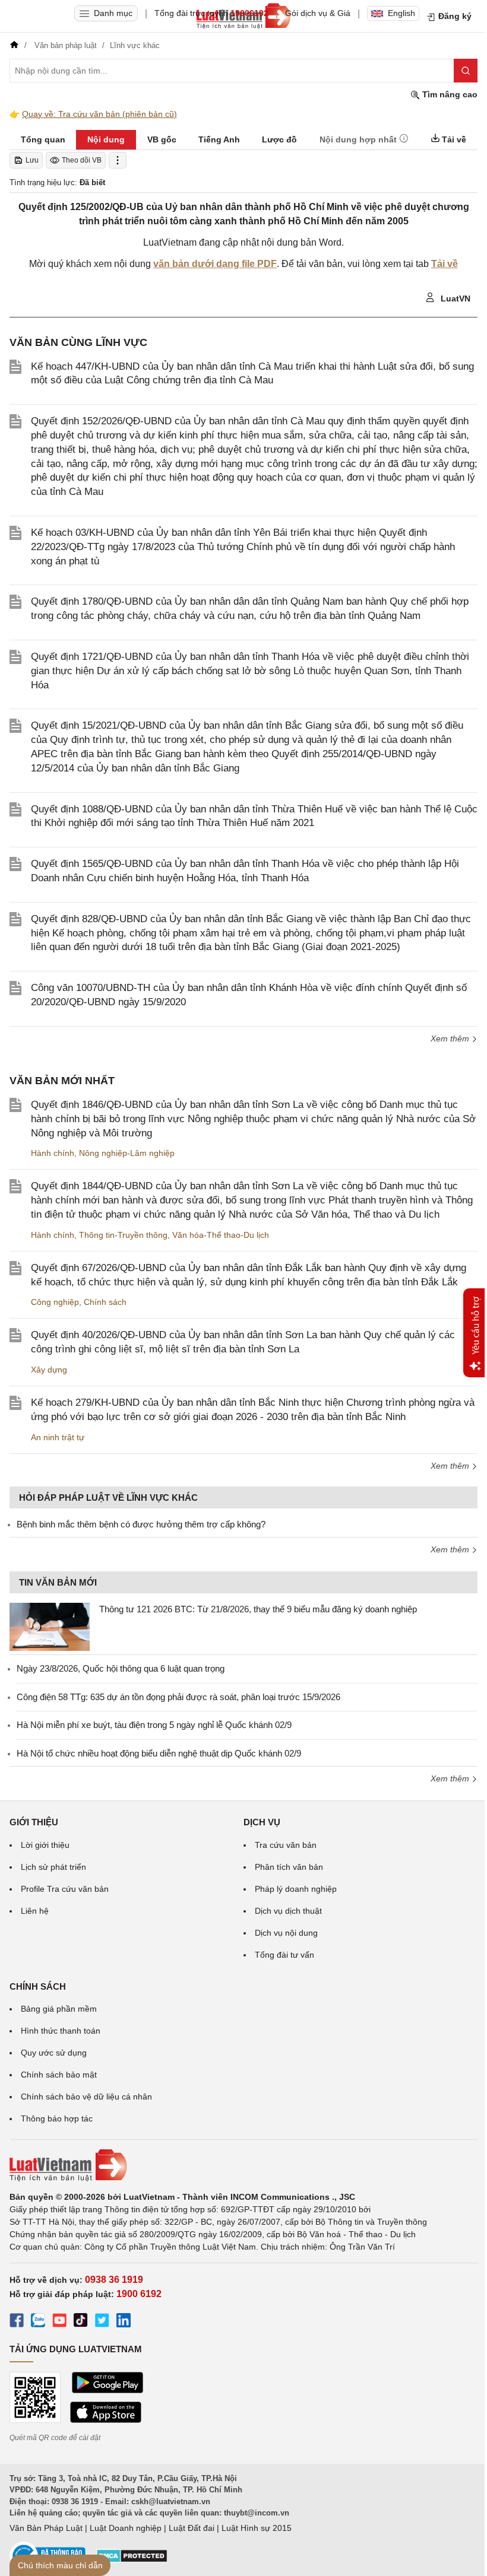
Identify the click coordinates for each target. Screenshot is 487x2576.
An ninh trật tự (58, 1437)
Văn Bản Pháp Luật (46, 2528)
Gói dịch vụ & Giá (318, 13)
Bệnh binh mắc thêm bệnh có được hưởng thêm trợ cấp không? (141, 1524)
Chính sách (105, 1302)
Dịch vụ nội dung (286, 1933)
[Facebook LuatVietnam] (17, 2322)
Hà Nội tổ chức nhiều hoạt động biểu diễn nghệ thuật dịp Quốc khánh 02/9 (159, 1753)
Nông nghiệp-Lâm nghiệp (127, 1153)
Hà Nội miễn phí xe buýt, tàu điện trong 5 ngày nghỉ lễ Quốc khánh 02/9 (154, 1725)
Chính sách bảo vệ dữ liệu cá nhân (86, 2097)
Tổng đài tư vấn (284, 1955)
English (401, 13)
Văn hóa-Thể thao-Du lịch (221, 1235)
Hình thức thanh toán (61, 2031)
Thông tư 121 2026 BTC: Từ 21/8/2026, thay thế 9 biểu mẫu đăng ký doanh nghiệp (258, 1609)
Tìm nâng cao (449, 94)
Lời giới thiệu (45, 1845)
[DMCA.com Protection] (132, 2560)
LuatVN (454, 298)
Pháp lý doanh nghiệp (296, 1889)
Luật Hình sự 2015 (257, 2528)
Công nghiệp (55, 1302)
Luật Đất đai (192, 2528)
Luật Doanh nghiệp (126, 2528)
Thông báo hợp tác (57, 2118)
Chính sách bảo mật (59, 2075)
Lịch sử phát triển (53, 1867)
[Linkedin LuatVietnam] (124, 2322)
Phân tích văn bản (289, 1867)
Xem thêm (451, 1038)
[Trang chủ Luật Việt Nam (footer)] (243, 2165)
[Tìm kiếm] (466, 71)
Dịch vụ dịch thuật (288, 1911)
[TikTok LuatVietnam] (81, 2322)
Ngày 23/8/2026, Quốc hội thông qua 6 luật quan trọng (121, 1668)
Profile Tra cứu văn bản (65, 1889)
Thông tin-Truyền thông (123, 1235)
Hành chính (53, 1153)
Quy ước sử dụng (54, 2053)
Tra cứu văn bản (286, 1845)
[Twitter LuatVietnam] (102, 2322)
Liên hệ (35, 1911)
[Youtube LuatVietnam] (59, 2322)
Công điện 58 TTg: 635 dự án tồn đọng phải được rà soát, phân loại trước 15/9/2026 (178, 1697)
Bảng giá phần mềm (59, 2009)
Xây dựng (49, 1370)
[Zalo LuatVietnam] (38, 2322)
